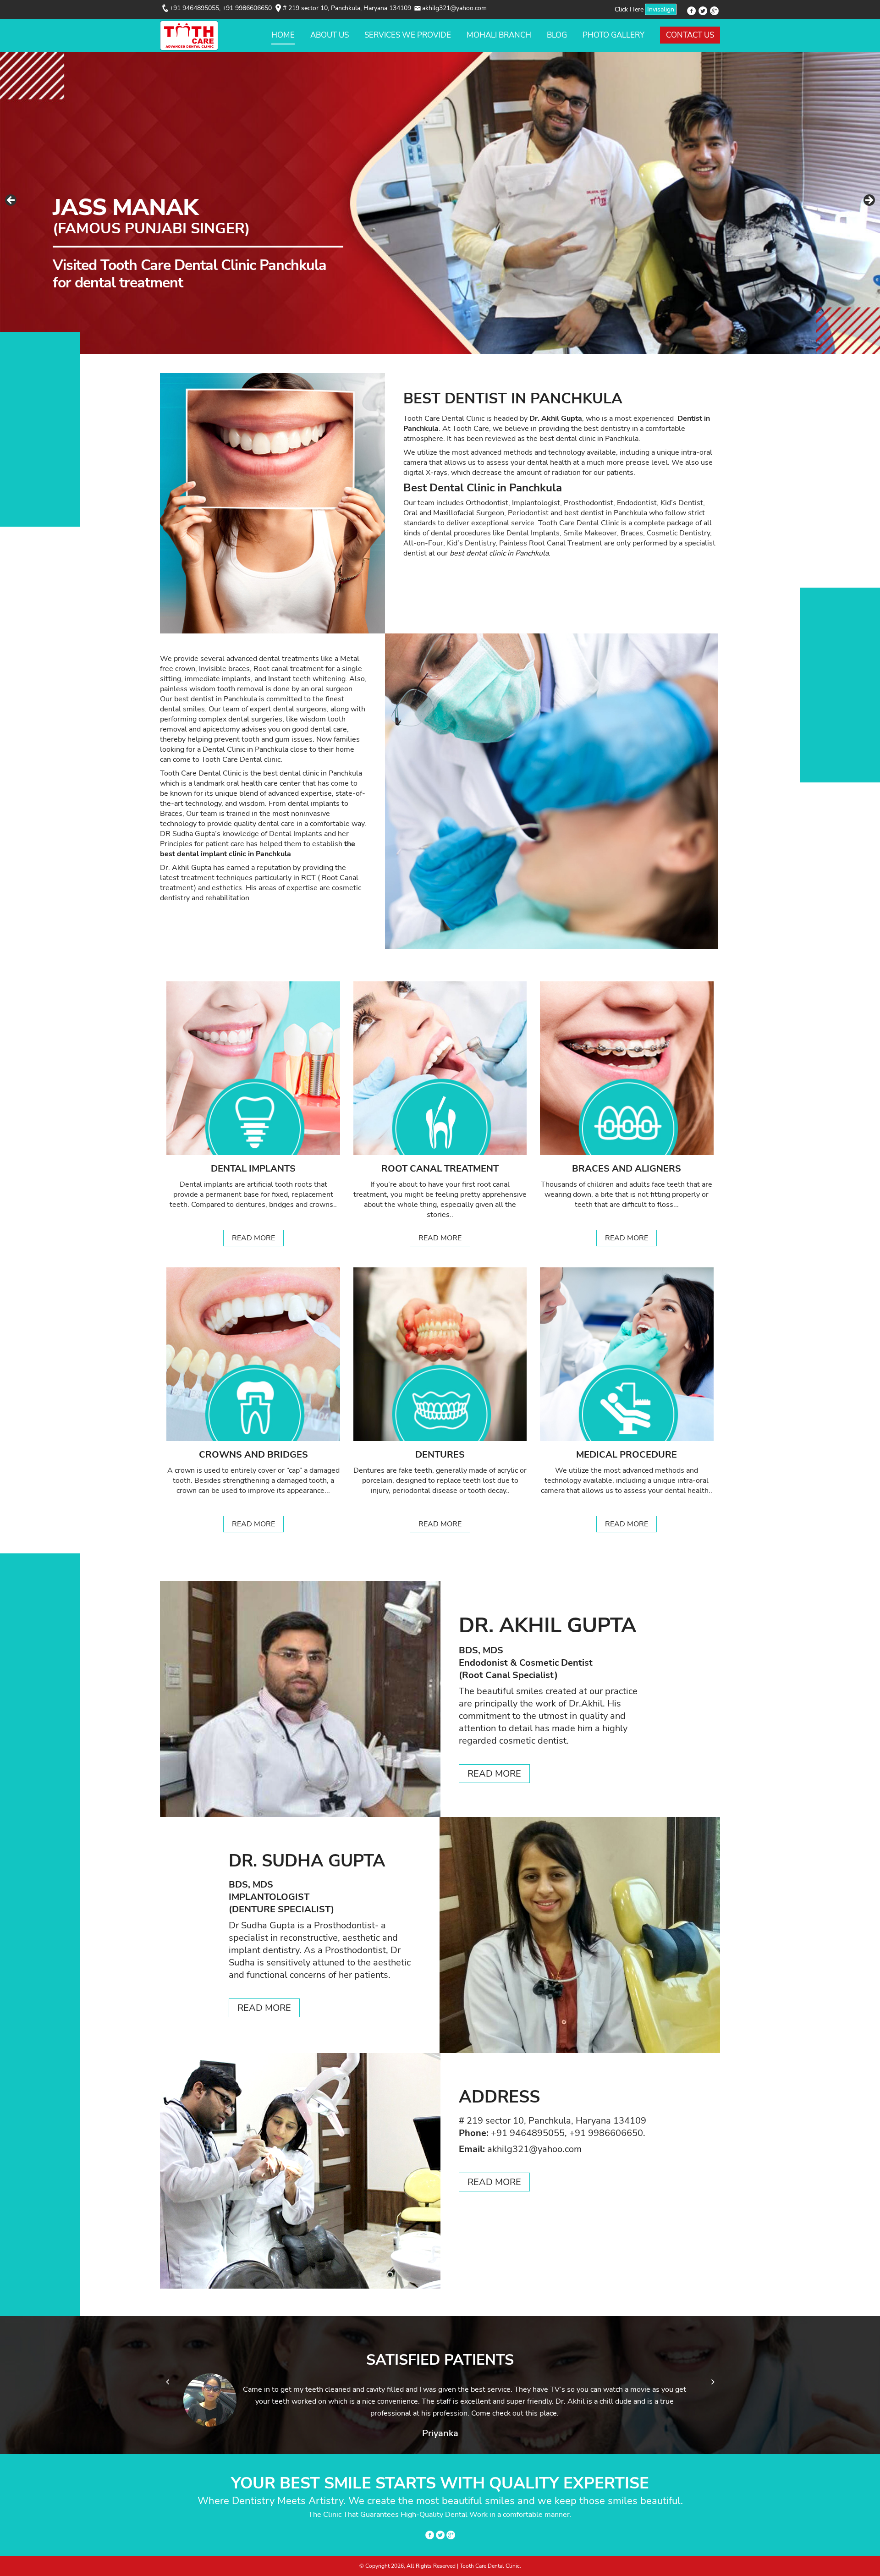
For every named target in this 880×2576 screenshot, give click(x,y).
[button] (167, 2382)
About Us (330, 35)
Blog (557, 35)
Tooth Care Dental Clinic (579, 523)
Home (283, 35)
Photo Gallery (613, 35)
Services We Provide (408, 35)
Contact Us (690, 35)
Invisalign (661, 9)
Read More (253, 1238)
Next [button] (869, 201)
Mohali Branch (499, 35)
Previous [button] (11, 201)
